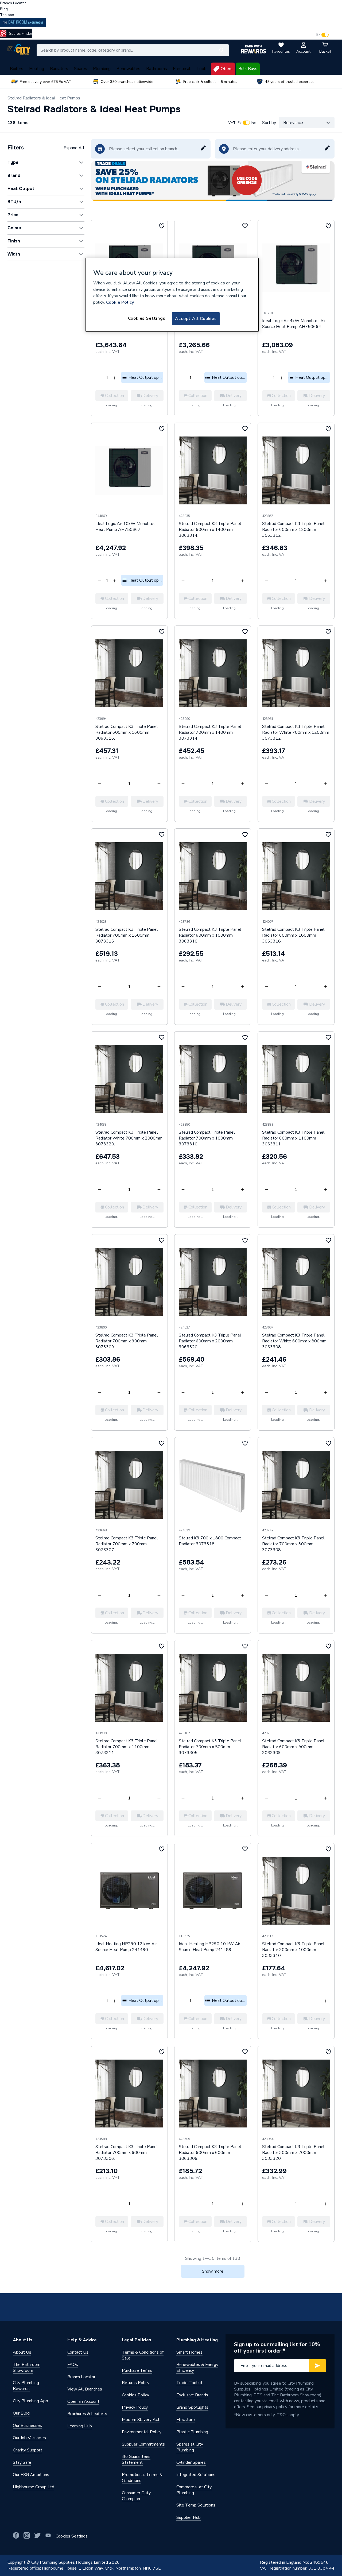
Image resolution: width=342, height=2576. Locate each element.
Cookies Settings (147, 318)
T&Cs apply (288, 2415)
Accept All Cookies (196, 319)
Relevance (293, 123)
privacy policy (275, 2407)
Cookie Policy (120, 302)
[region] (172, 295)
